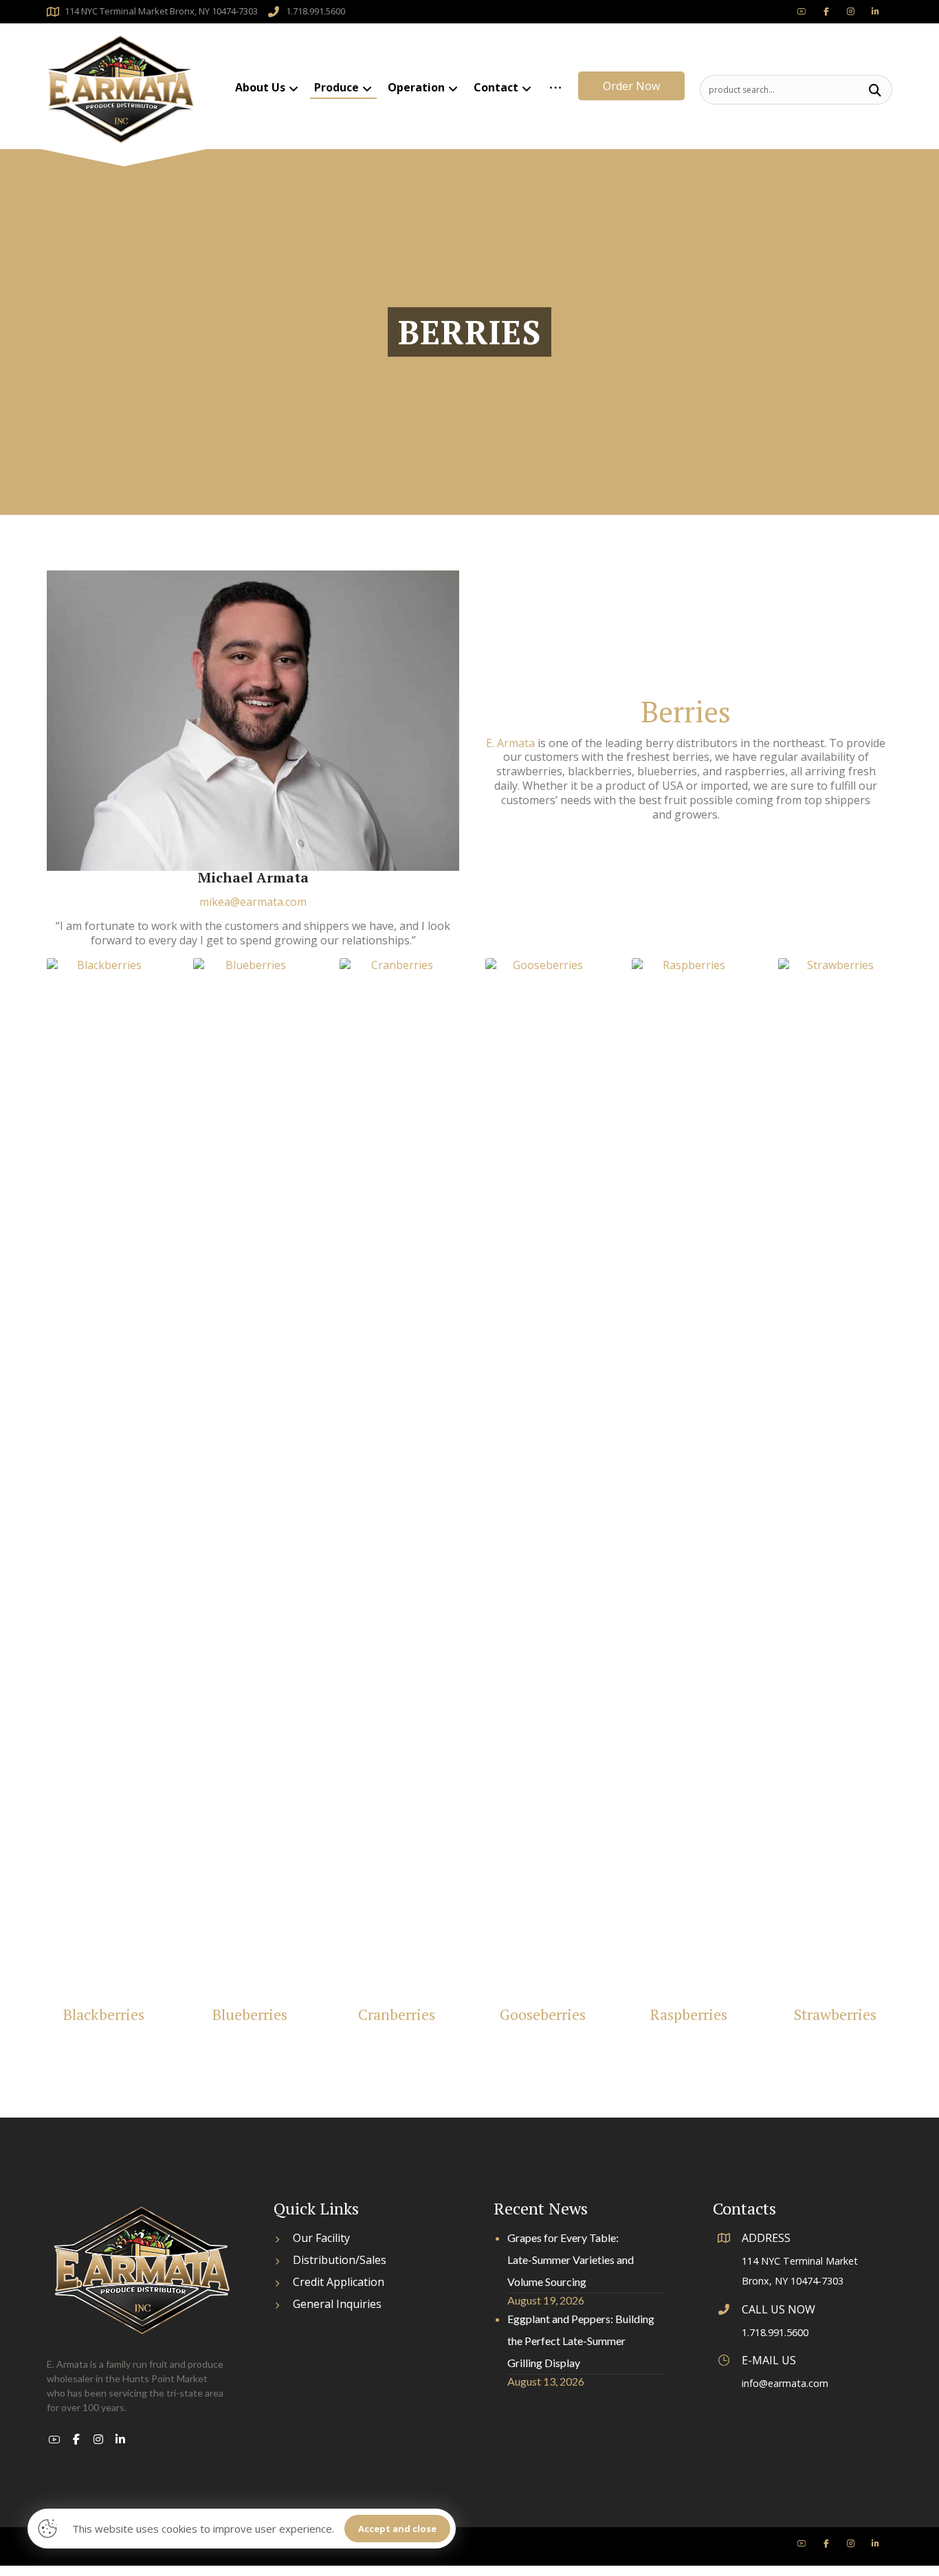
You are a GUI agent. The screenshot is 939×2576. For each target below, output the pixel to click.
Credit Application (339, 2282)
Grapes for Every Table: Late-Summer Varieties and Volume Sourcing (571, 2259)
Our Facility (321, 2238)
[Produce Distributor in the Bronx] (121, 90)
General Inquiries (337, 2304)
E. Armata (510, 743)
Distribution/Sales (340, 2260)
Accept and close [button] (397, 2529)
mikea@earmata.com (253, 902)
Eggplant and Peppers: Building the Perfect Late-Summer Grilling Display (581, 2341)
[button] (875, 90)
